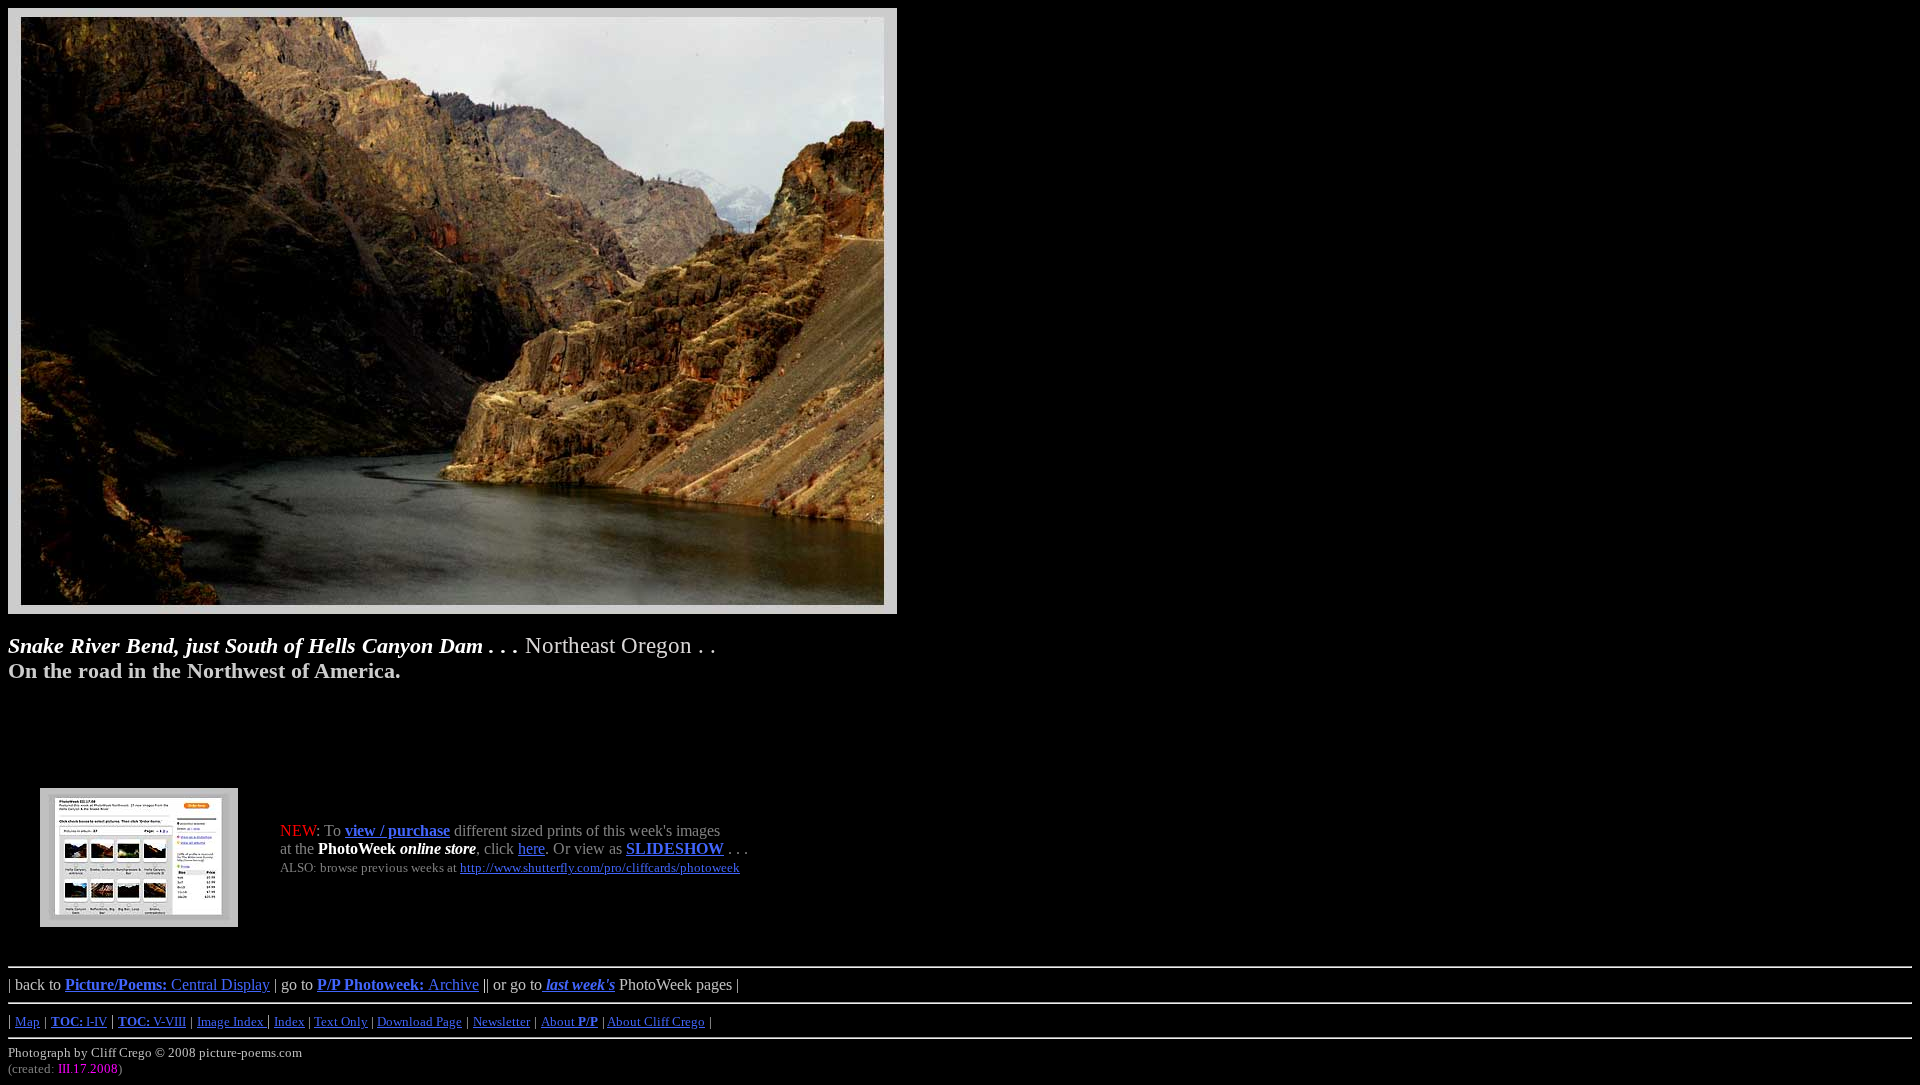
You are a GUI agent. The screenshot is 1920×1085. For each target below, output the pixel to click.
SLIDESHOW (675, 848)
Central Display (167, 984)
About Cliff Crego (656, 1021)
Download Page (419, 1021)
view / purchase (397, 830)
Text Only (341, 1021)
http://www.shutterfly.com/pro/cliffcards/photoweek (600, 867)
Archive (398, 984)
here (531, 848)
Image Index (232, 1021)
